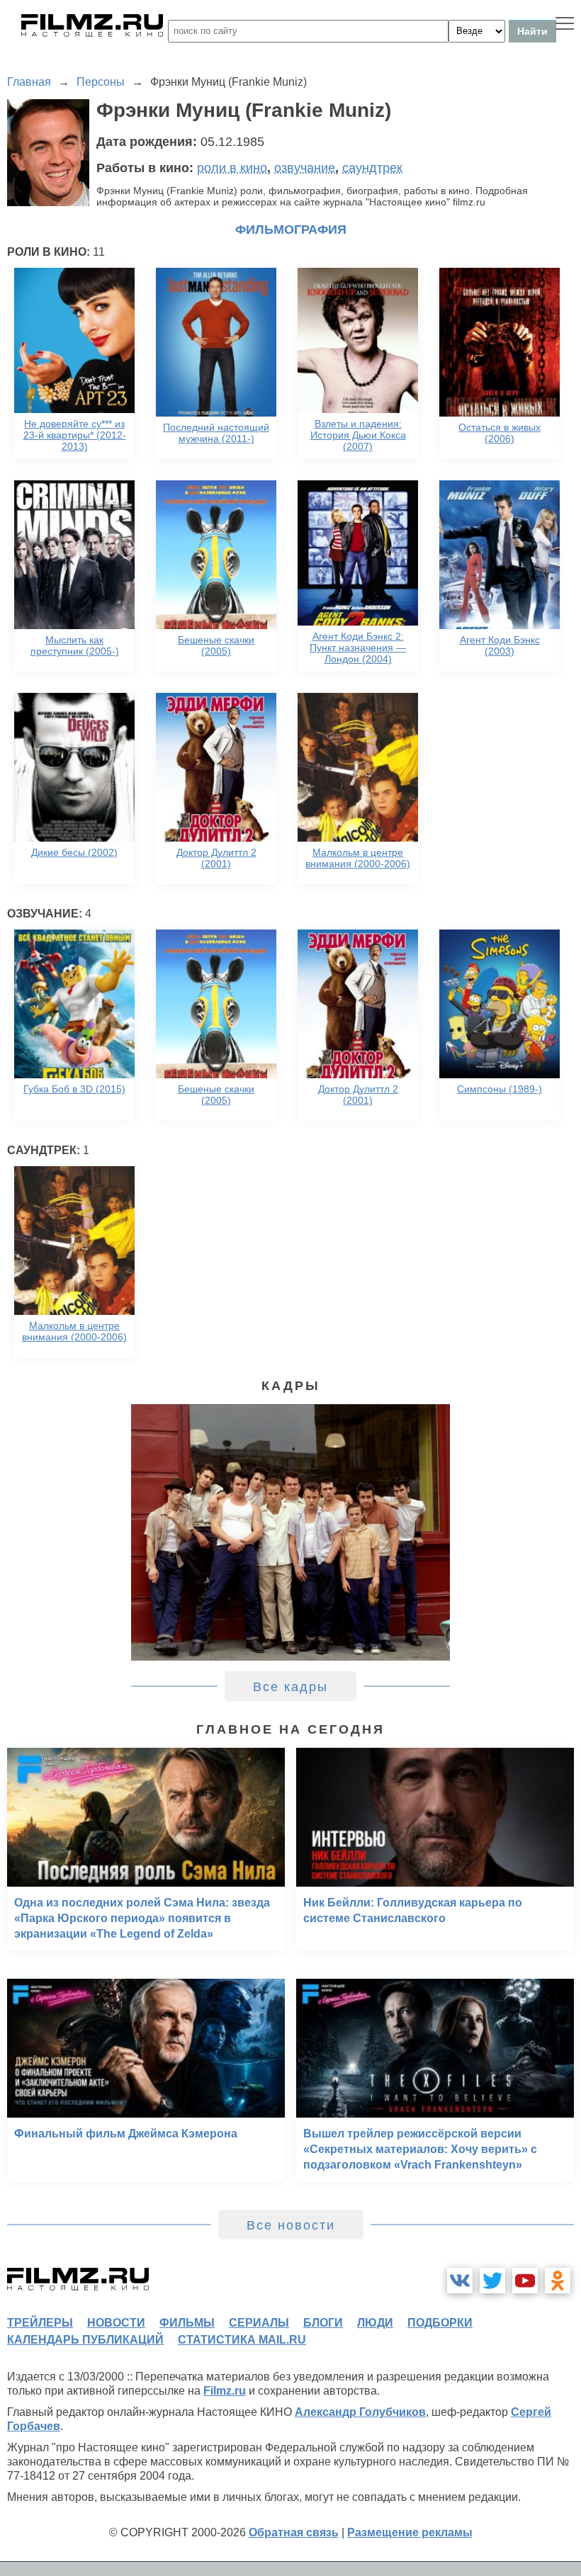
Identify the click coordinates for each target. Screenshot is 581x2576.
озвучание (305, 168)
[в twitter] (492, 2281)
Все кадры (290, 1687)
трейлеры (40, 2323)
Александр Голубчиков (360, 2412)
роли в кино (232, 168)
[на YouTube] (525, 2281)
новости (116, 2323)
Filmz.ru (225, 2391)
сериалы (259, 2323)
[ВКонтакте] (460, 2281)
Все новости (291, 2225)
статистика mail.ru (242, 2340)
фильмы (187, 2323)
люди (375, 2323)
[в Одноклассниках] (558, 2281)
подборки (440, 2323)
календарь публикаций (85, 2340)
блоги (323, 2323)
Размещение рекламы (410, 2532)
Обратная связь (294, 2532)
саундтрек (372, 168)
